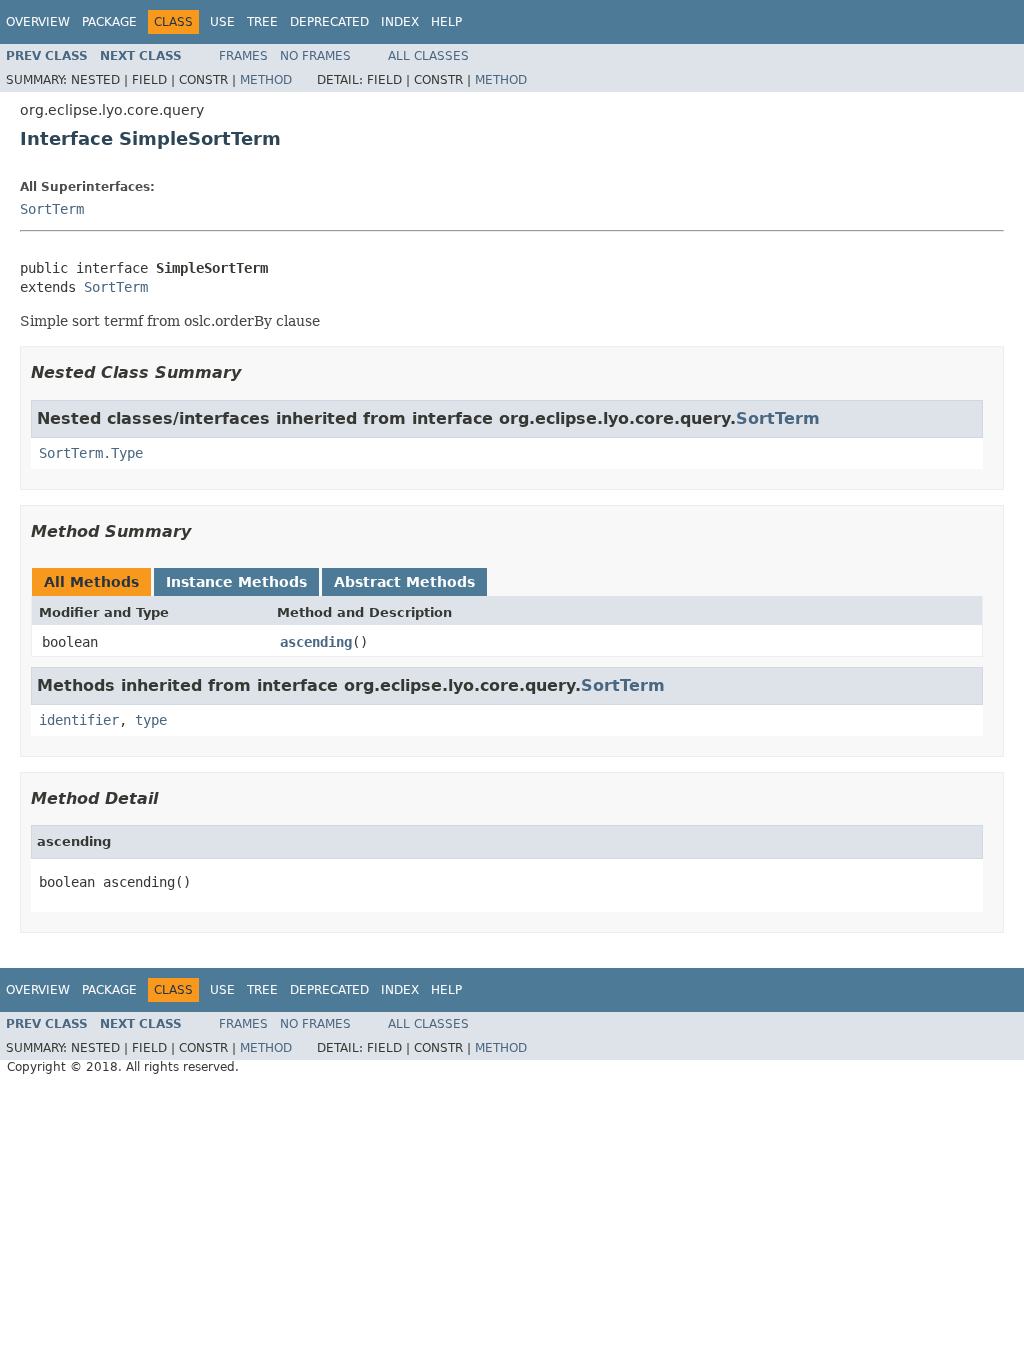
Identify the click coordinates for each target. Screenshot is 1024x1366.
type (151, 720)
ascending (316, 642)
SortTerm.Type (91, 453)
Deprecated (329, 22)
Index (400, 22)
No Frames (315, 56)
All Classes (428, 56)
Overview (38, 22)
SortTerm (52, 209)
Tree (262, 22)
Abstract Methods (404, 582)
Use (222, 22)
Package (109, 22)
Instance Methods (236, 582)
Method (266, 80)
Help (446, 22)
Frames (243, 56)
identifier (79, 720)
